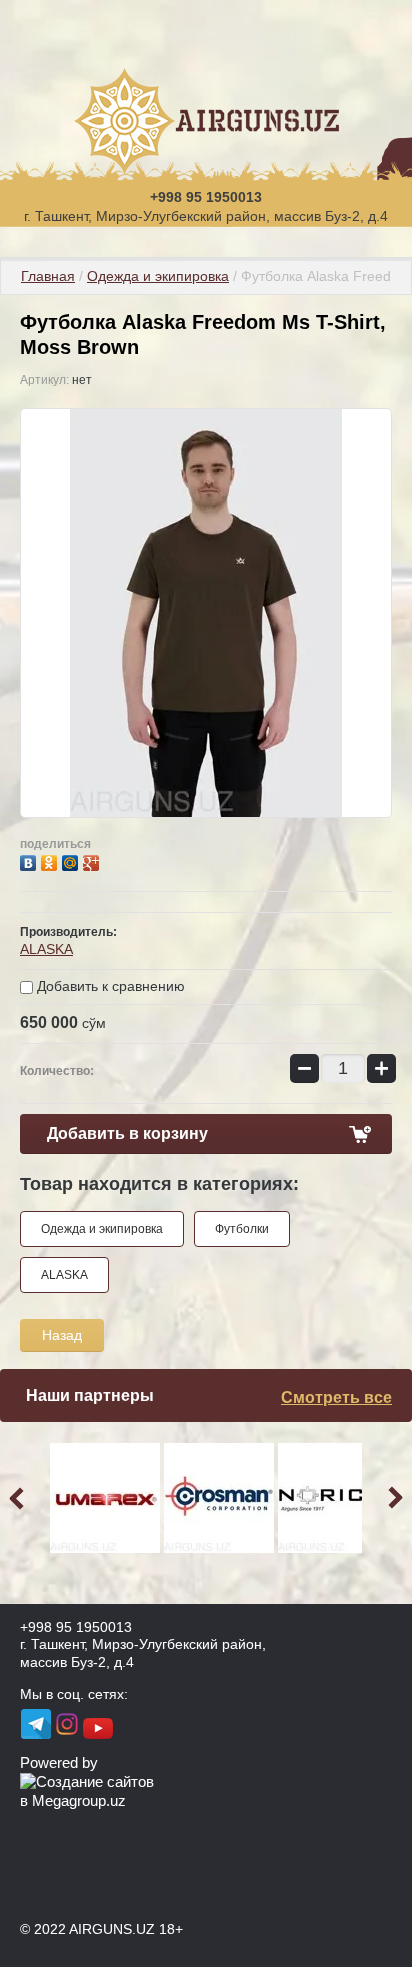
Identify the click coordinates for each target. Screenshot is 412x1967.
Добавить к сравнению (109, 986)
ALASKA (46, 949)
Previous (20, 1498)
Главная (48, 276)
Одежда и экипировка (158, 276)
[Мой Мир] (72, 860)
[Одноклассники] (51, 860)
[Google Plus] (93, 860)
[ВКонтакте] (30, 860)
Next (392, 1498)
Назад (62, 1335)
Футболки (242, 1229)
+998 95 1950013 (206, 197)
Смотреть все (336, 1397)
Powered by (59, 1762)
